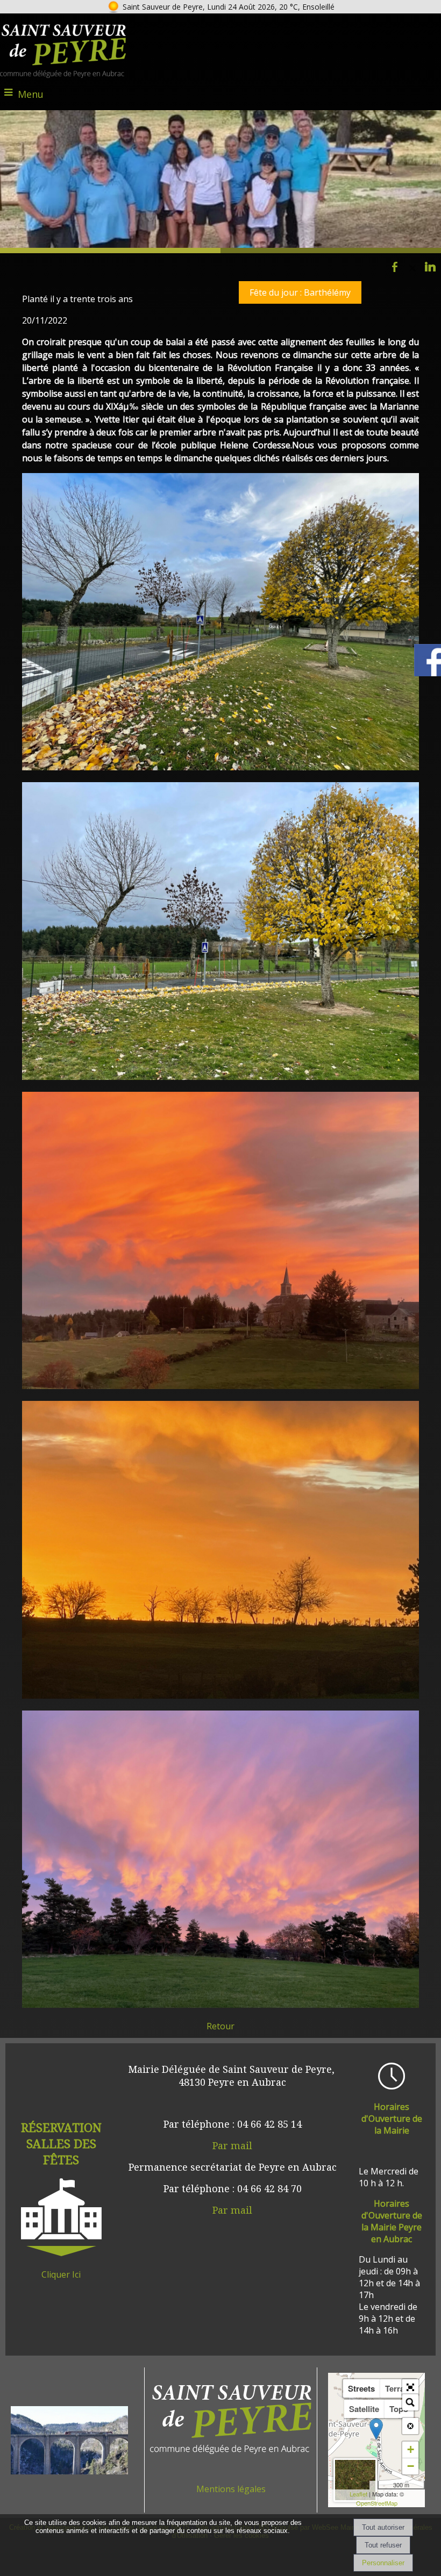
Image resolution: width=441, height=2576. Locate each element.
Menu (31, 94)
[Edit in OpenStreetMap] (374, 2485)
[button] (410, 2387)
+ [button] (411, 2449)
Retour (220, 2026)
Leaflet (358, 2494)
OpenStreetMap (377, 2503)
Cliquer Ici (61, 2274)
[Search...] (410, 2402)
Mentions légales (231, 2489)
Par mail (232, 2145)
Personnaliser (383, 2563)
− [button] (411, 2466)
